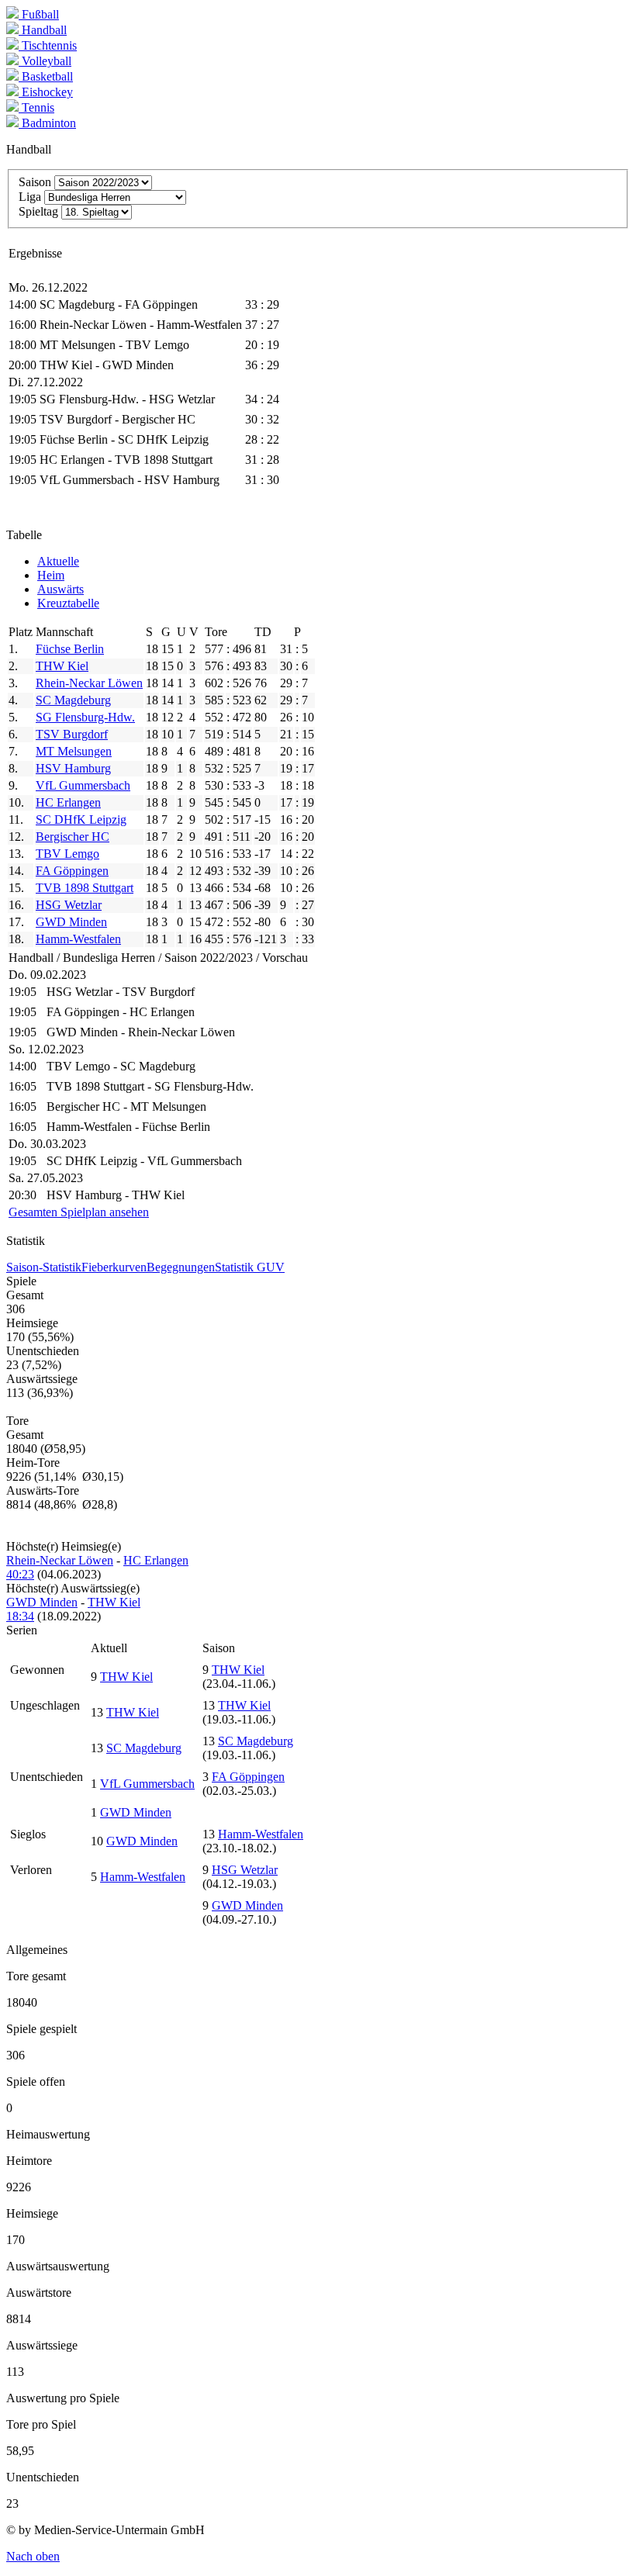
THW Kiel (62, 666)
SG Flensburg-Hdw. (85, 717)
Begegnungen (181, 1267)
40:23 (20, 1574)
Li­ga (30, 197)
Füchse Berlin (70, 649)
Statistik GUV (250, 1267)
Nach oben (33, 2556)
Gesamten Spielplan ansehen (79, 1212)
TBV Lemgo (67, 854)
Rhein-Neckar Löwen (89, 683)
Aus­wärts (60, 589)
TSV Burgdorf (72, 734)
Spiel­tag (38, 211)
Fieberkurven (114, 1267)
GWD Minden (71, 922)
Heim (51, 575)
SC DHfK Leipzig (81, 819)
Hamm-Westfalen (78, 939)
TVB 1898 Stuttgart (85, 888)
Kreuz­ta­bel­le (68, 603)
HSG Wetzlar (69, 905)
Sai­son (35, 182)
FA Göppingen (72, 871)
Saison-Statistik (44, 1267)
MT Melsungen (74, 751)
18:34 (20, 1616)
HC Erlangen (68, 802)
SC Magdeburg (73, 700)
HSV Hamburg (73, 768)
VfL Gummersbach (83, 785)
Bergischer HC (73, 837)
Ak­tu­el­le (58, 561)
